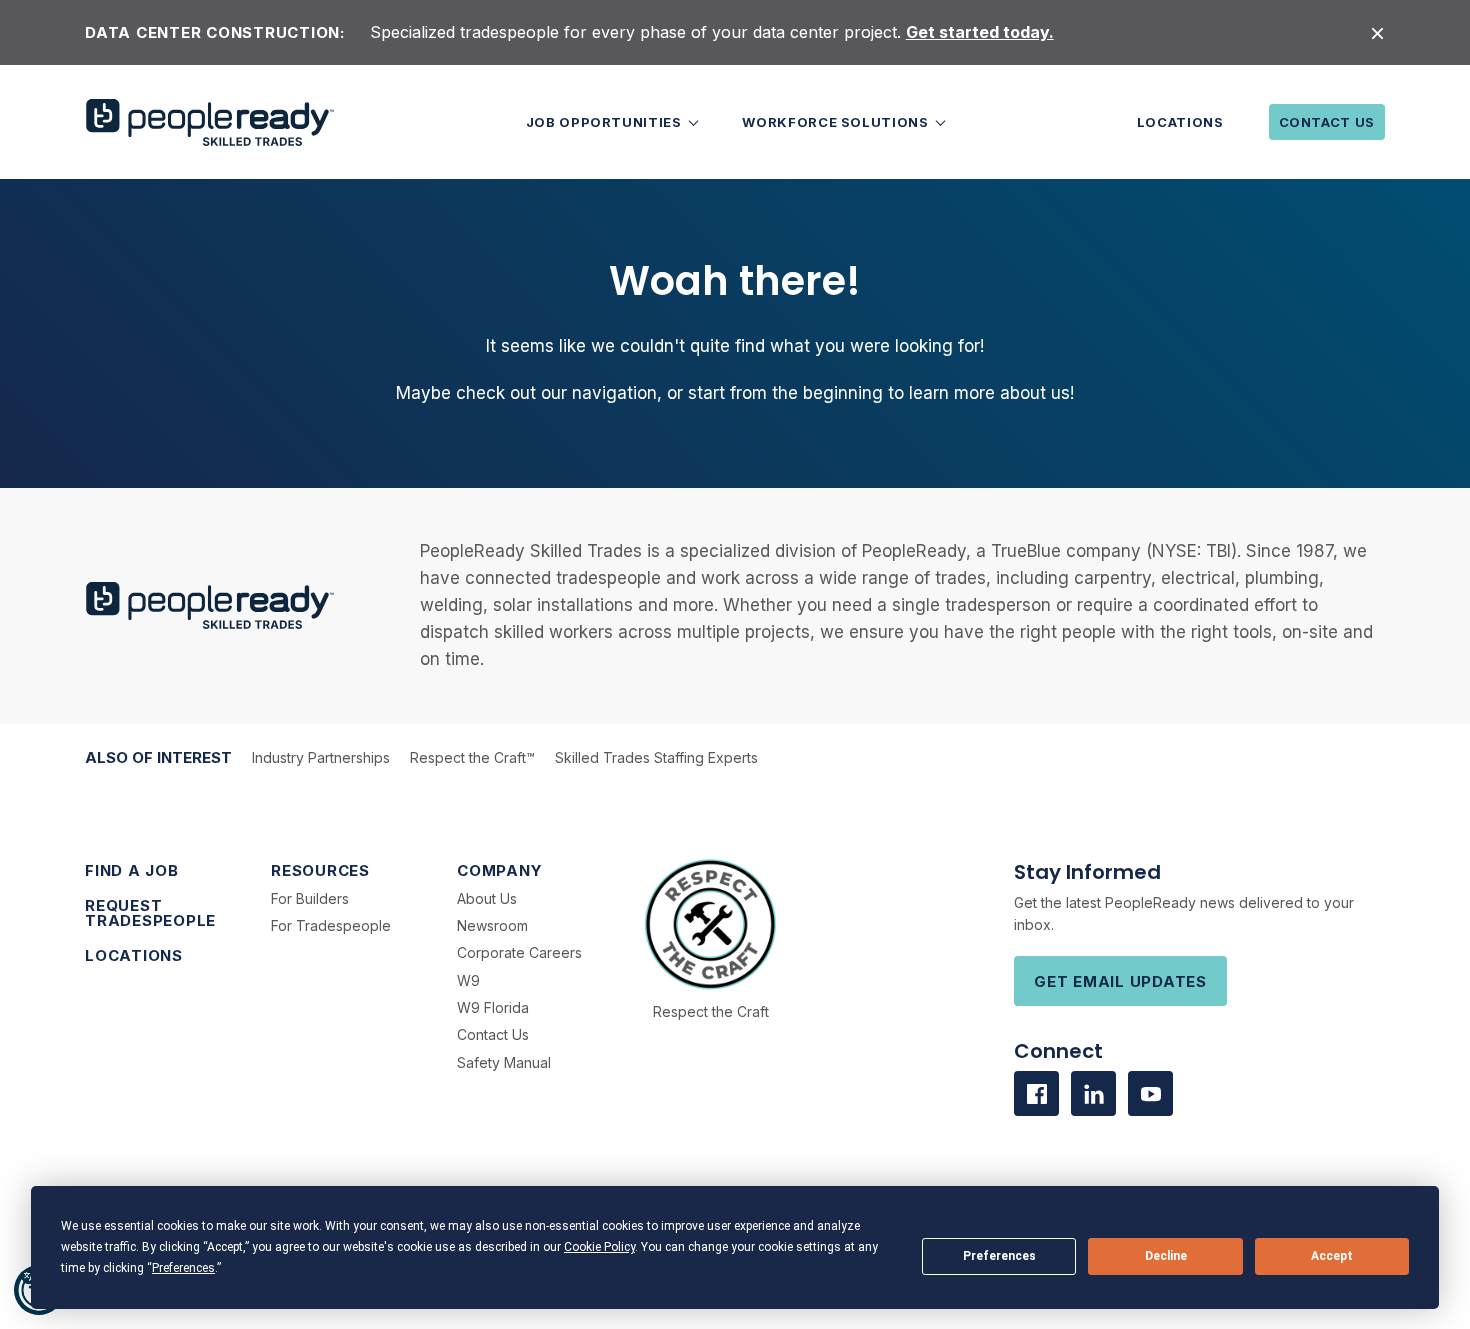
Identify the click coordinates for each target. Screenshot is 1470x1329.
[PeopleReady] (210, 122)
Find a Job (132, 870)
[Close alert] (1377, 32)
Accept (1332, 1256)
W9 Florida (493, 1007)
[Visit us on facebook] (1036, 1093)
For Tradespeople (331, 925)
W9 (468, 980)
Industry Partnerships (321, 757)
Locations (1180, 122)
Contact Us (1327, 122)
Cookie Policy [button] (599, 1247)
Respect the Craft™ (472, 757)
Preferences (999, 1256)
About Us (487, 898)
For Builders (310, 898)
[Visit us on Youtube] (1150, 1093)
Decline (1166, 1256)
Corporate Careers (519, 952)
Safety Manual (504, 1062)
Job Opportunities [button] (606, 122)
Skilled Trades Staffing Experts (656, 757)
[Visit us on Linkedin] (1093, 1093)
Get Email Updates (1120, 981)
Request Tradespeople (150, 913)
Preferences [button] (183, 1268)
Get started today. (980, 32)
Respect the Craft (711, 1011)
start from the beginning (785, 393)
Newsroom (492, 925)
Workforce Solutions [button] (837, 122)
